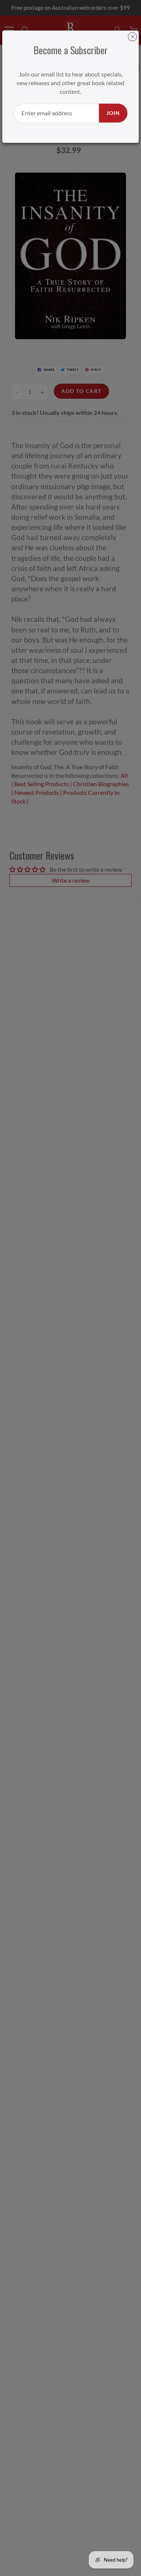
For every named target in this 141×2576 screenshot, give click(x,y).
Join (113, 113)
